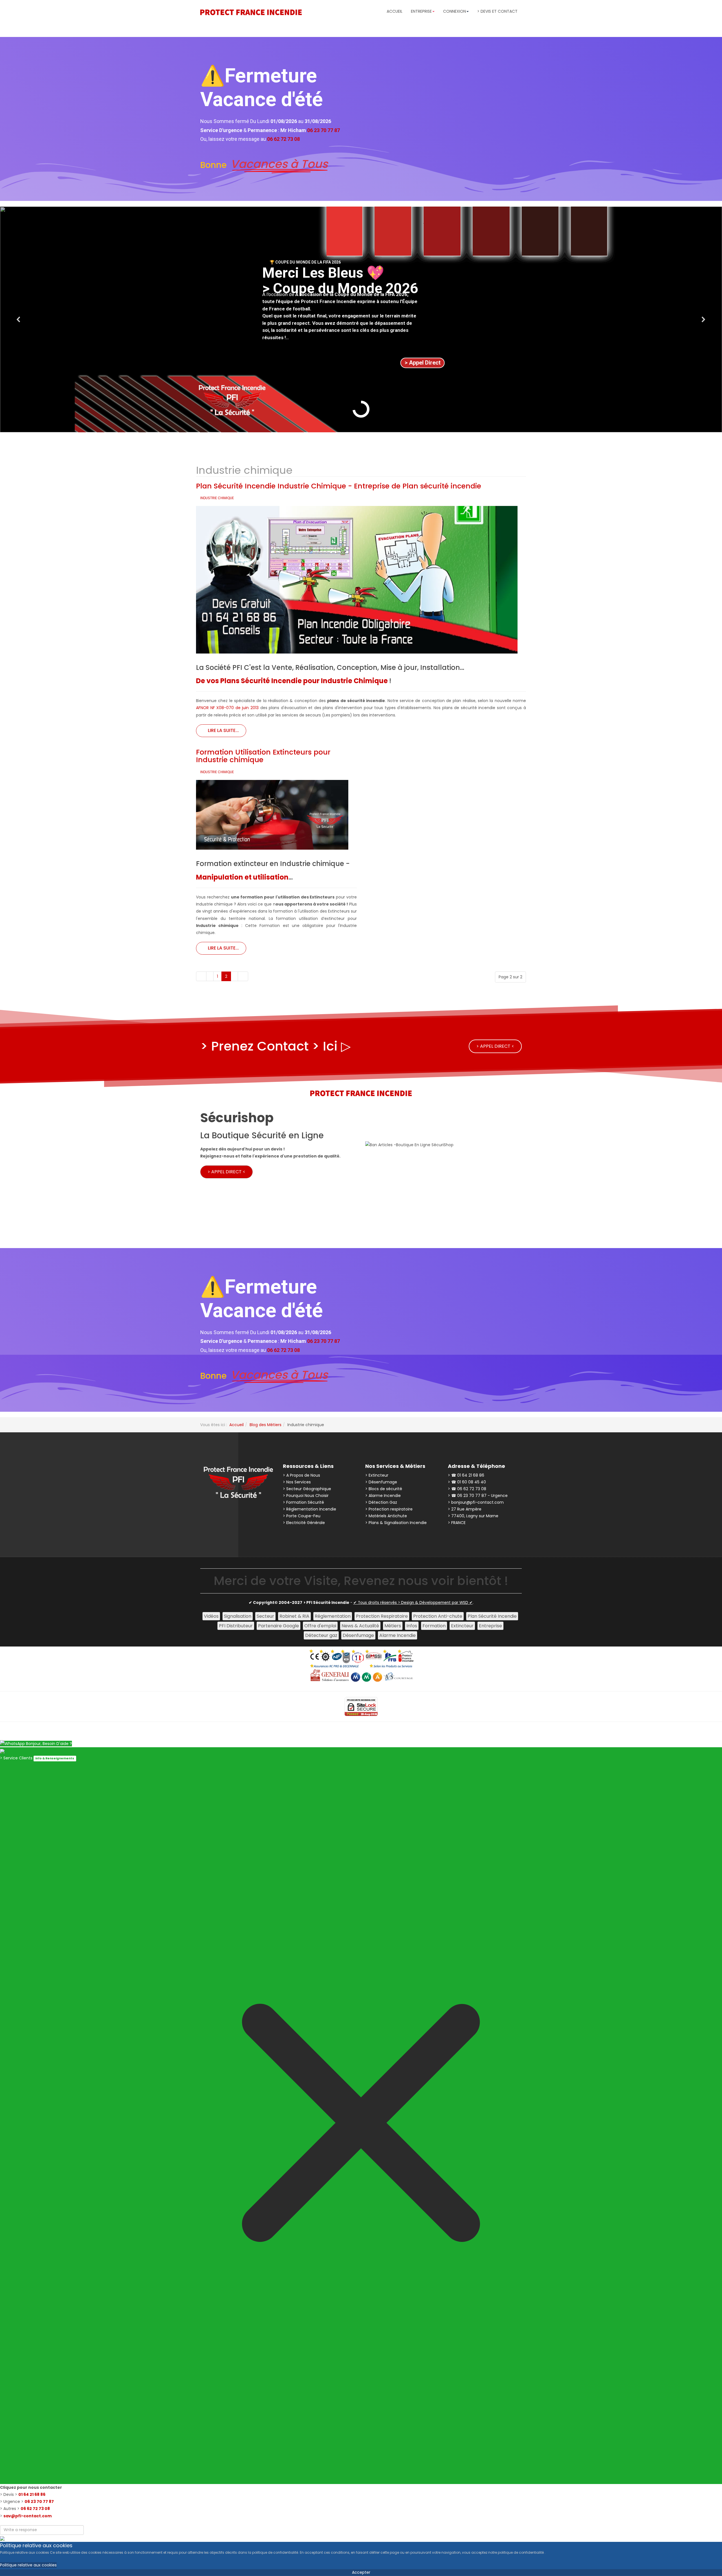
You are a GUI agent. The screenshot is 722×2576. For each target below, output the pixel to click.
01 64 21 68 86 (32, 2494)
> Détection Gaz (381, 1502)
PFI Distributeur (236, 1626)
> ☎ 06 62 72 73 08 (467, 1489)
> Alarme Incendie (383, 1496)
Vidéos (211, 1616)
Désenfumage (358, 1635)
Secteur (265, 1616)
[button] (19, 319)
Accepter (361, 2572)
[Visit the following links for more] (214, 1514)
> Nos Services (297, 1482)
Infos (412, 1626)
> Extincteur (377, 1475)
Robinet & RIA (294, 1616)
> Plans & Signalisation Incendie (396, 1523)
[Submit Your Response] (2, 2538)
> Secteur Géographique (307, 1489)
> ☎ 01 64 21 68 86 (466, 1475)
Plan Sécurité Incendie (492, 1616)
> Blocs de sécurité (384, 1489)
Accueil (395, 11)
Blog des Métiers (266, 1425)
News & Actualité (360, 1626)
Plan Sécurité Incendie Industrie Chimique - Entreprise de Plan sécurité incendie (339, 486)
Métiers (393, 1626)
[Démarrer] (201, 976)
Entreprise (490, 1626)
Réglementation (333, 1616)
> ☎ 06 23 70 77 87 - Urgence (478, 1496)
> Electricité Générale (304, 1523)
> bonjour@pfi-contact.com (476, 1502)
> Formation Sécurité (303, 1502)
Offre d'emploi (320, 1626)
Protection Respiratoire (382, 1616)
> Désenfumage (381, 1482)
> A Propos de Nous (301, 1475)
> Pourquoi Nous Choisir (306, 1496)
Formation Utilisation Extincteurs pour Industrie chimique (263, 756)
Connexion (454, 11)
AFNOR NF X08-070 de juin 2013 (227, 708)
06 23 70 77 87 (39, 2502)
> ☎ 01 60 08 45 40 (467, 1482)
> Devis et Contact (497, 11)
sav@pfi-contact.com (27, 2516)
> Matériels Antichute (386, 1516)
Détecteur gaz (321, 1635)
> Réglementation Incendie (310, 1509)
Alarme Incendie (398, 1635)
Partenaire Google (279, 1626)
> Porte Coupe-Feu (302, 1516)
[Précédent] (210, 976)
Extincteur (462, 1626)
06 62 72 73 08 (35, 2509)
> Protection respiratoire (389, 1509)
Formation (434, 1626)
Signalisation (238, 1616)
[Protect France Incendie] (251, 12)
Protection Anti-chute (438, 1616)
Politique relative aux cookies (28, 2565)
